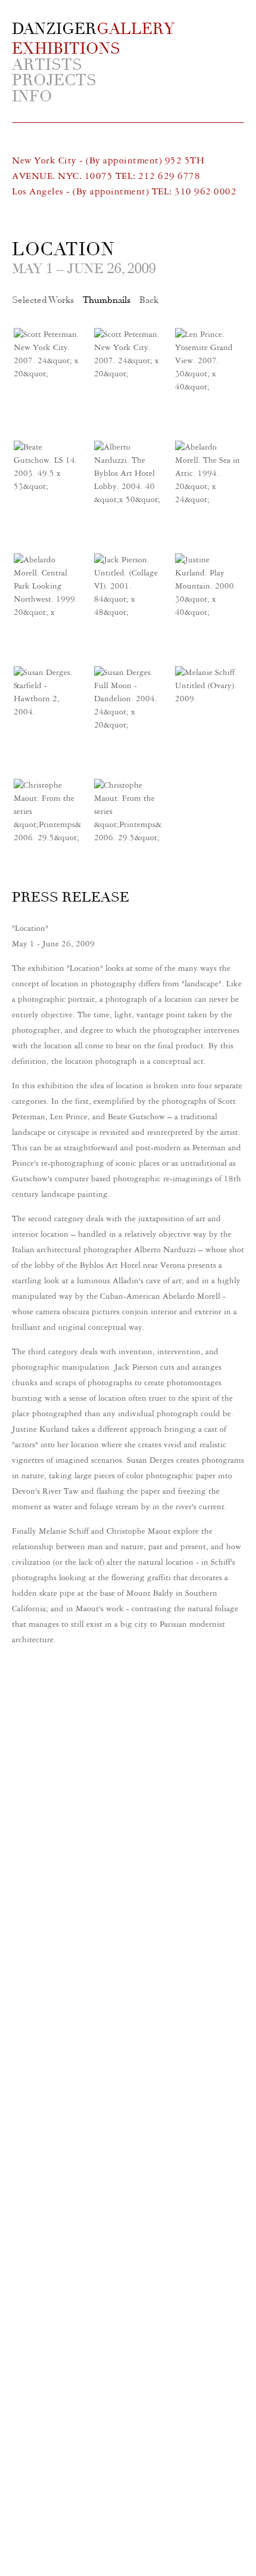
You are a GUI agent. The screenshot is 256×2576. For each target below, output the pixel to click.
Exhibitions (66, 48)
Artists (47, 65)
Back (149, 300)
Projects (54, 81)
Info (32, 97)
